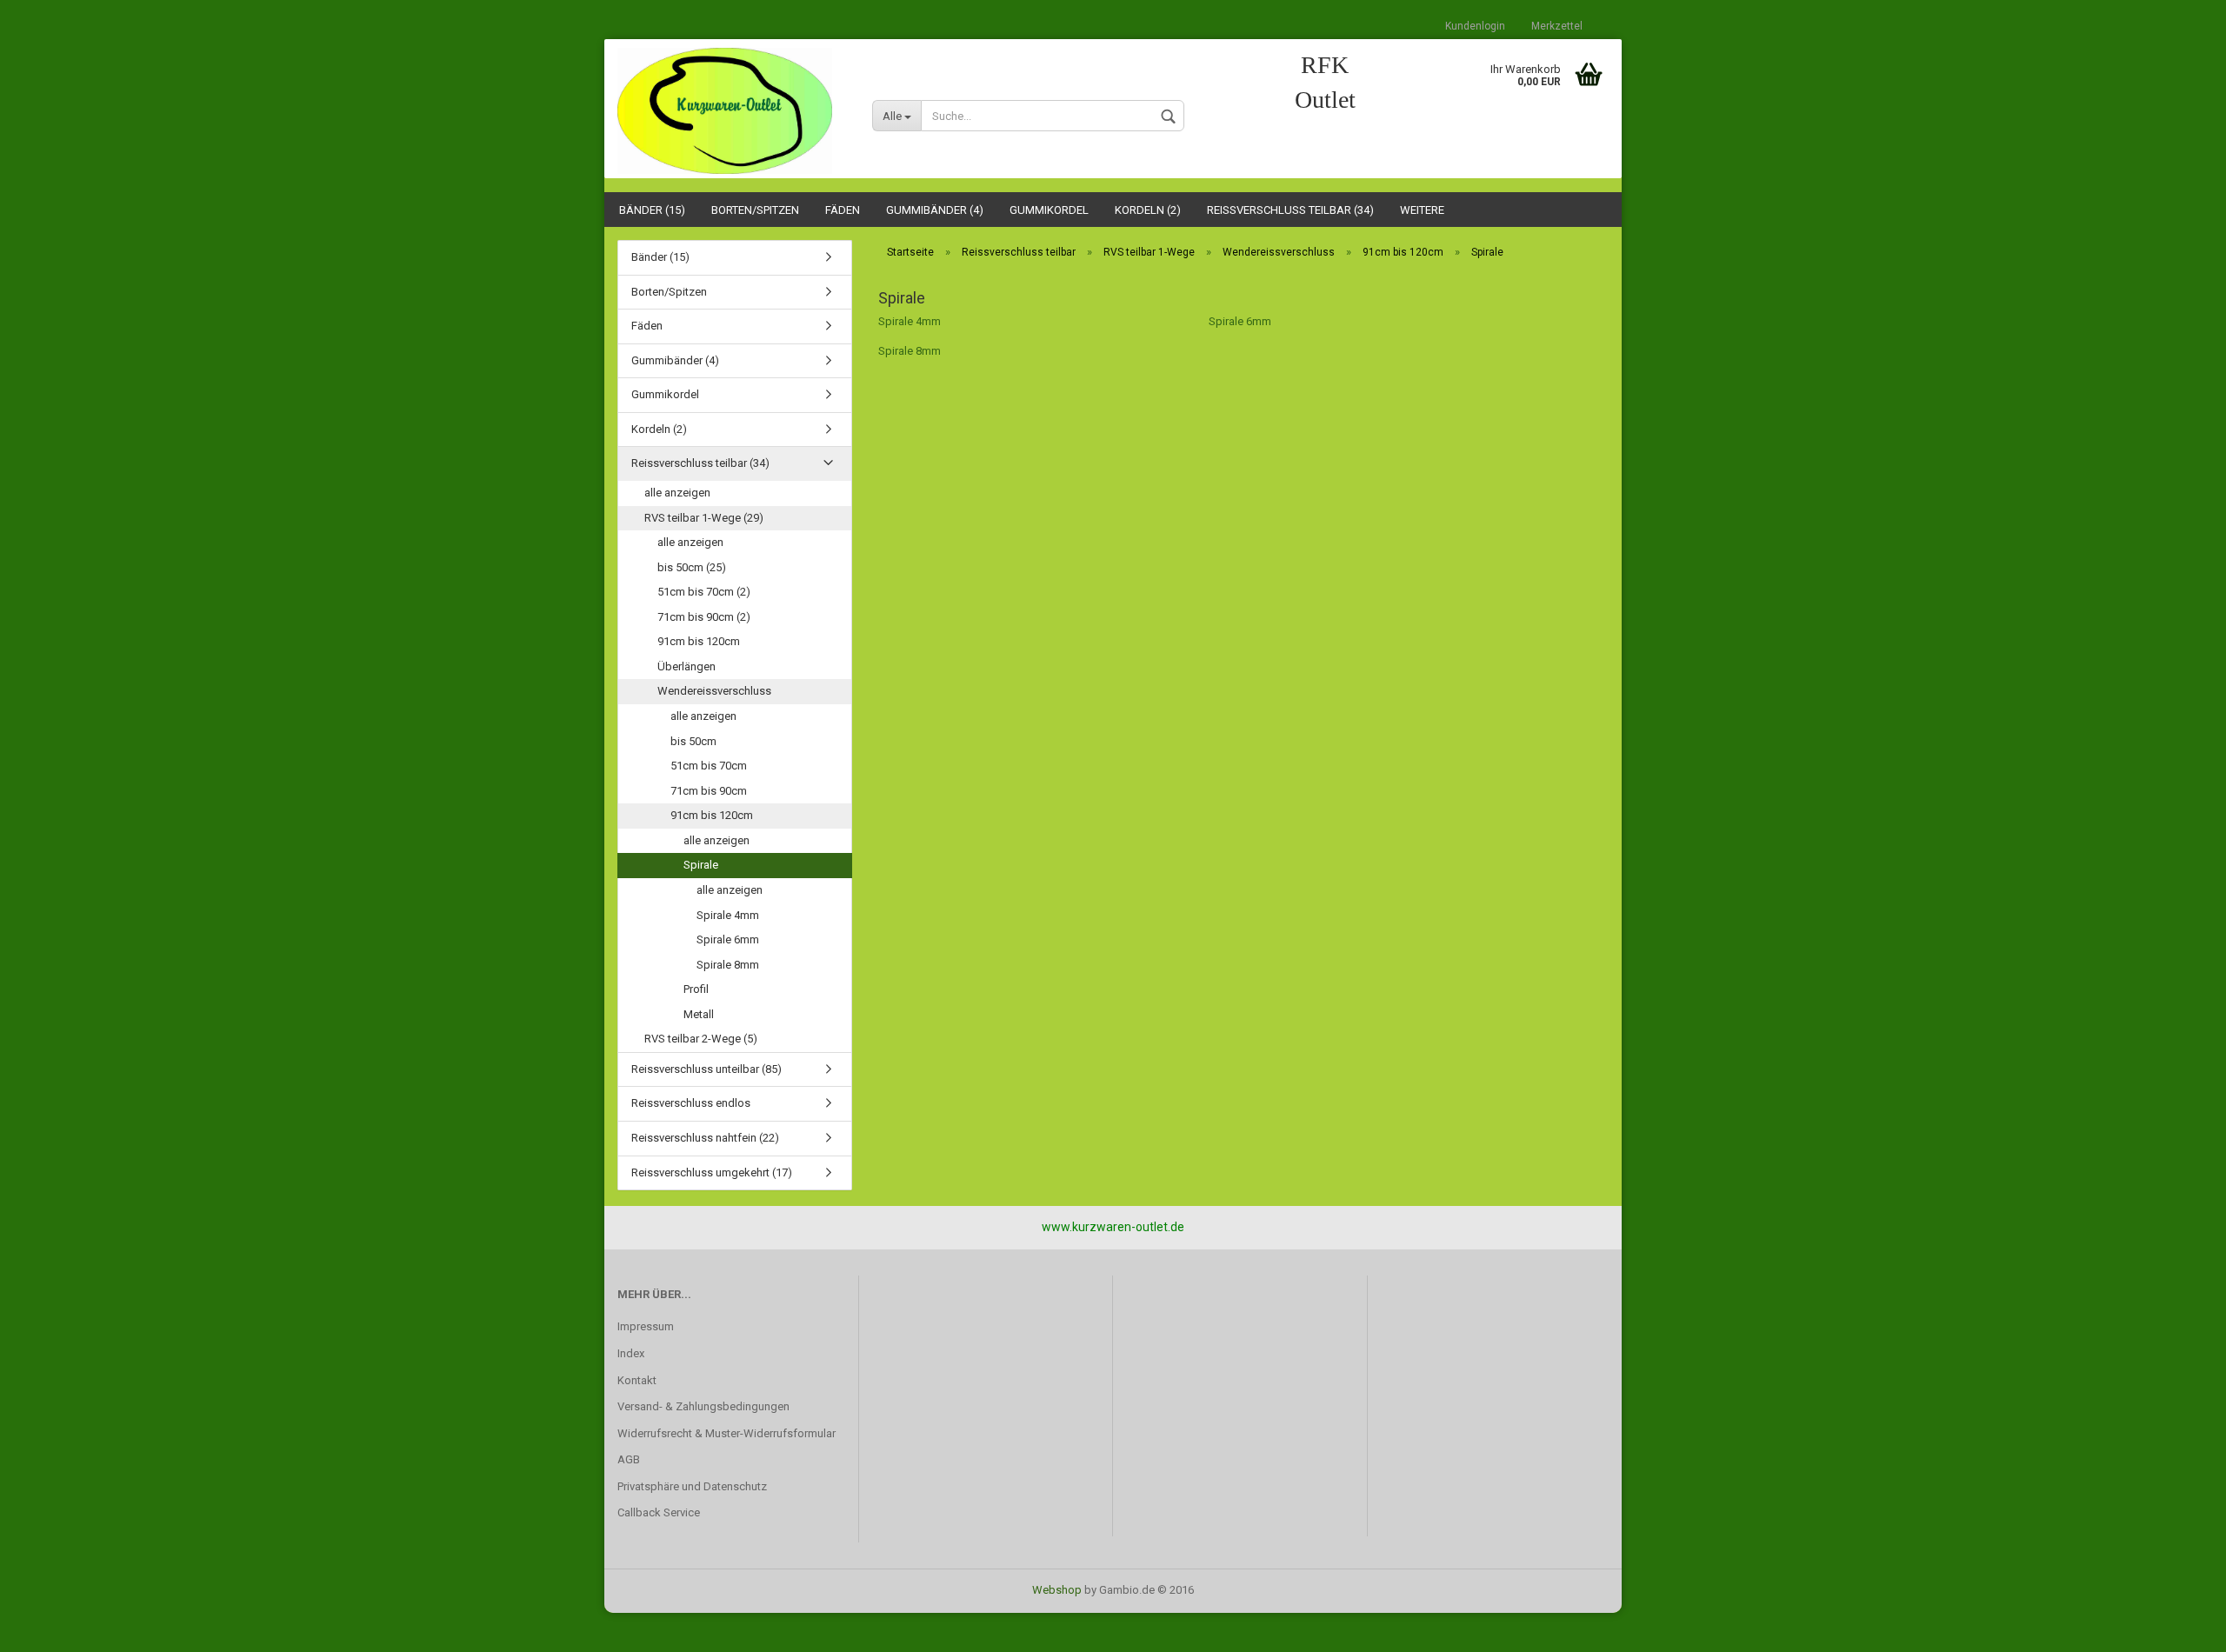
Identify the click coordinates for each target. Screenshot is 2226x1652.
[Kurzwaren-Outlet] (732, 111)
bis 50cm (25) (692, 567)
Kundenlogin (1475, 26)
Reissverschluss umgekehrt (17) (712, 1172)
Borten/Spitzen (755, 210)
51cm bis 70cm (709, 766)
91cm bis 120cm (699, 641)
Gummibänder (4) (935, 210)
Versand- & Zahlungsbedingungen (703, 1406)
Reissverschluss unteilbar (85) (706, 1069)
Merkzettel (1557, 26)
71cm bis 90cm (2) (704, 617)
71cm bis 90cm (709, 791)
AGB (629, 1459)
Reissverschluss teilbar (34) (1290, 210)
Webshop (1057, 1590)
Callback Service (659, 1512)
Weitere (1422, 210)
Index (631, 1353)
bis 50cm (693, 741)
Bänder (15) (652, 210)
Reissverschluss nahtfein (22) (705, 1138)
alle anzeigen (677, 493)
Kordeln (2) (1148, 210)
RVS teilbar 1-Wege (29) (704, 518)
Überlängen (686, 666)
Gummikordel (1049, 210)
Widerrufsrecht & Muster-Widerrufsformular (726, 1433)
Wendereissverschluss (714, 691)
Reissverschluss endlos (691, 1103)
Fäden (843, 210)
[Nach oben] (2178, 1626)
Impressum (646, 1326)
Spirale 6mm (1240, 321)
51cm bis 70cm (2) (704, 592)
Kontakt (637, 1380)
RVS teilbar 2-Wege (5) (701, 1039)
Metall (699, 1014)
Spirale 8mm (910, 351)
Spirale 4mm (910, 321)
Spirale (701, 865)
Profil (696, 989)
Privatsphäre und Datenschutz (692, 1486)
